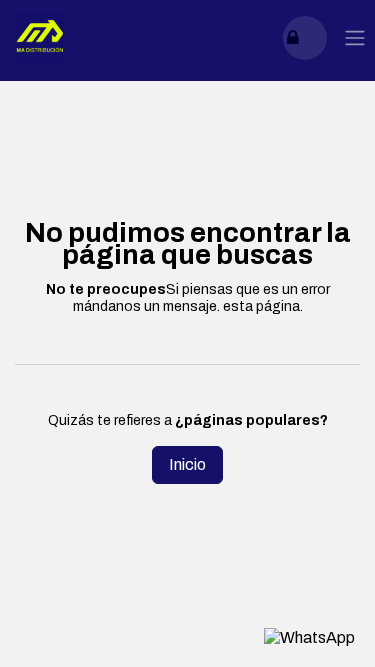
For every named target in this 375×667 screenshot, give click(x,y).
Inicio (187, 464)
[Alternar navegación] (355, 38)
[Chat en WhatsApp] (309, 637)
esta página (261, 306)
